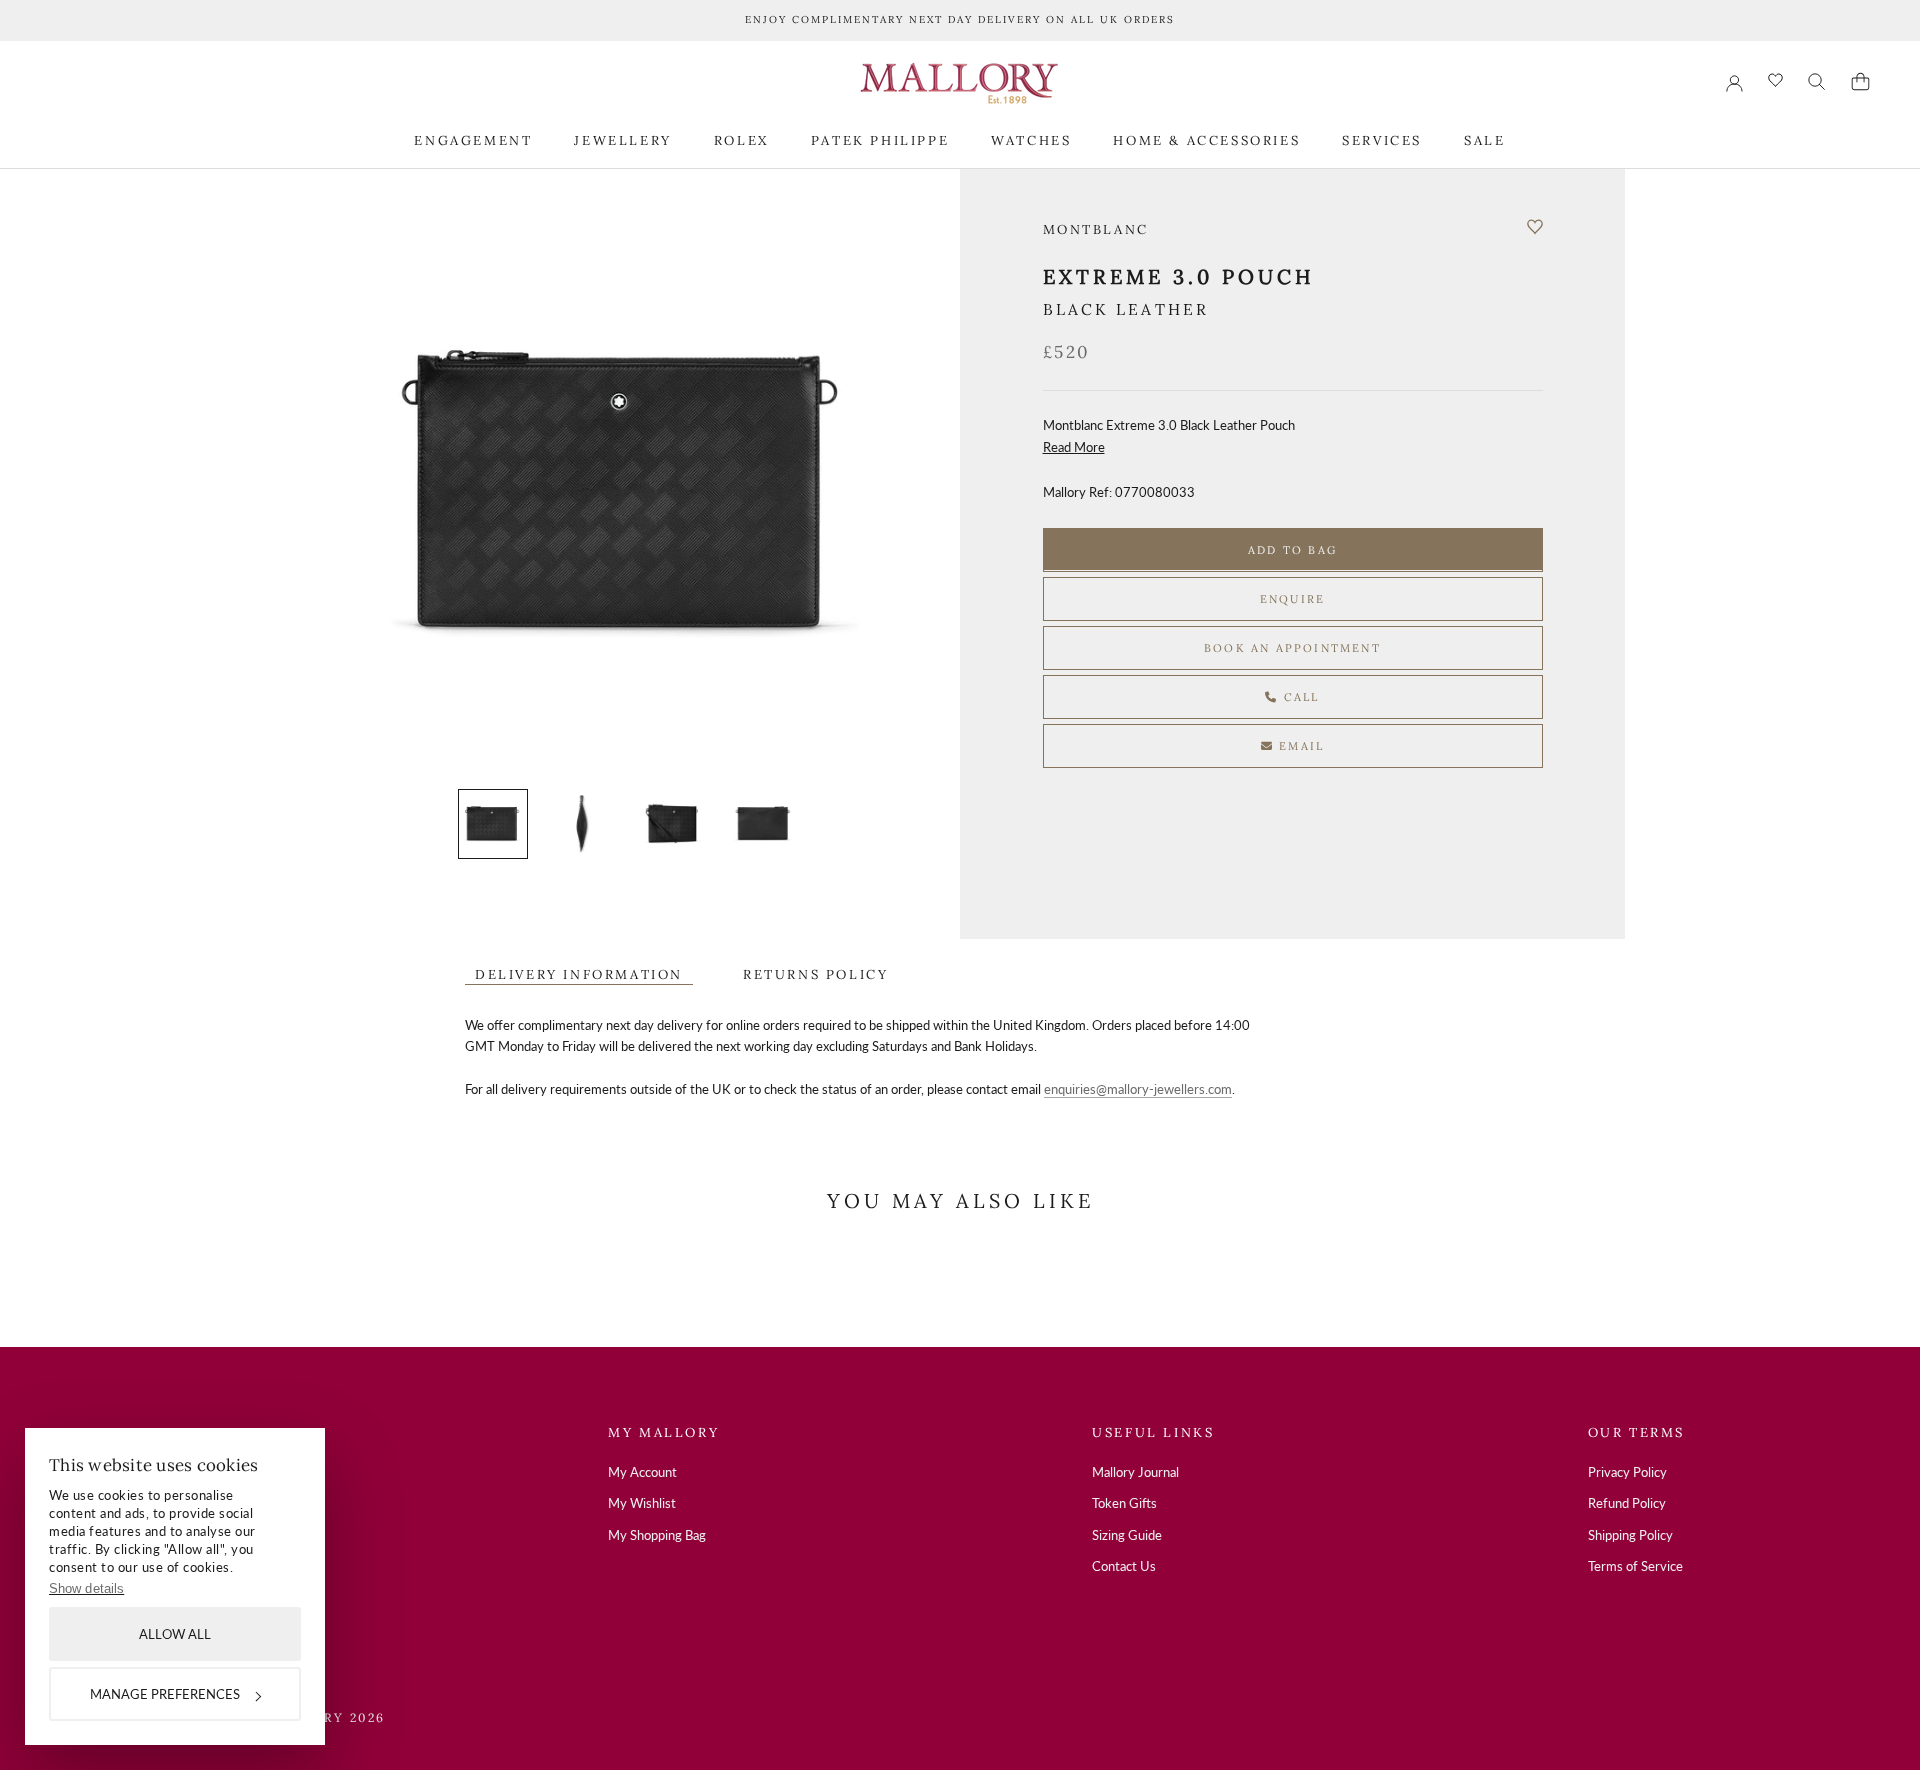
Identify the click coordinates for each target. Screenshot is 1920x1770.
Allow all (175, 1634)
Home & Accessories (1206, 139)
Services (1382, 139)
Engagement (473, 139)
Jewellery (622, 139)
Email (1299, 745)
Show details (86, 1588)
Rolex (741, 139)
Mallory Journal (1135, 1472)
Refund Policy (1627, 1503)
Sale (1484, 139)
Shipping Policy (1630, 1535)
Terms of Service (1635, 1566)
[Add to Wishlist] (1535, 227)
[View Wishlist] (1775, 81)
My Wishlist (642, 1503)
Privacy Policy (1627, 1472)
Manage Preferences (165, 1694)
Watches (1031, 139)
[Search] (1817, 82)
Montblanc (1096, 229)
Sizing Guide (1127, 1535)
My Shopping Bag (657, 1535)
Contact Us (1124, 1566)
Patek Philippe (880, 139)
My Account (642, 1472)
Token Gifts (1124, 1503)
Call (1299, 696)
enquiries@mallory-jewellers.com (1138, 1089)
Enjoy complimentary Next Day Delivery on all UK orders (960, 19)
